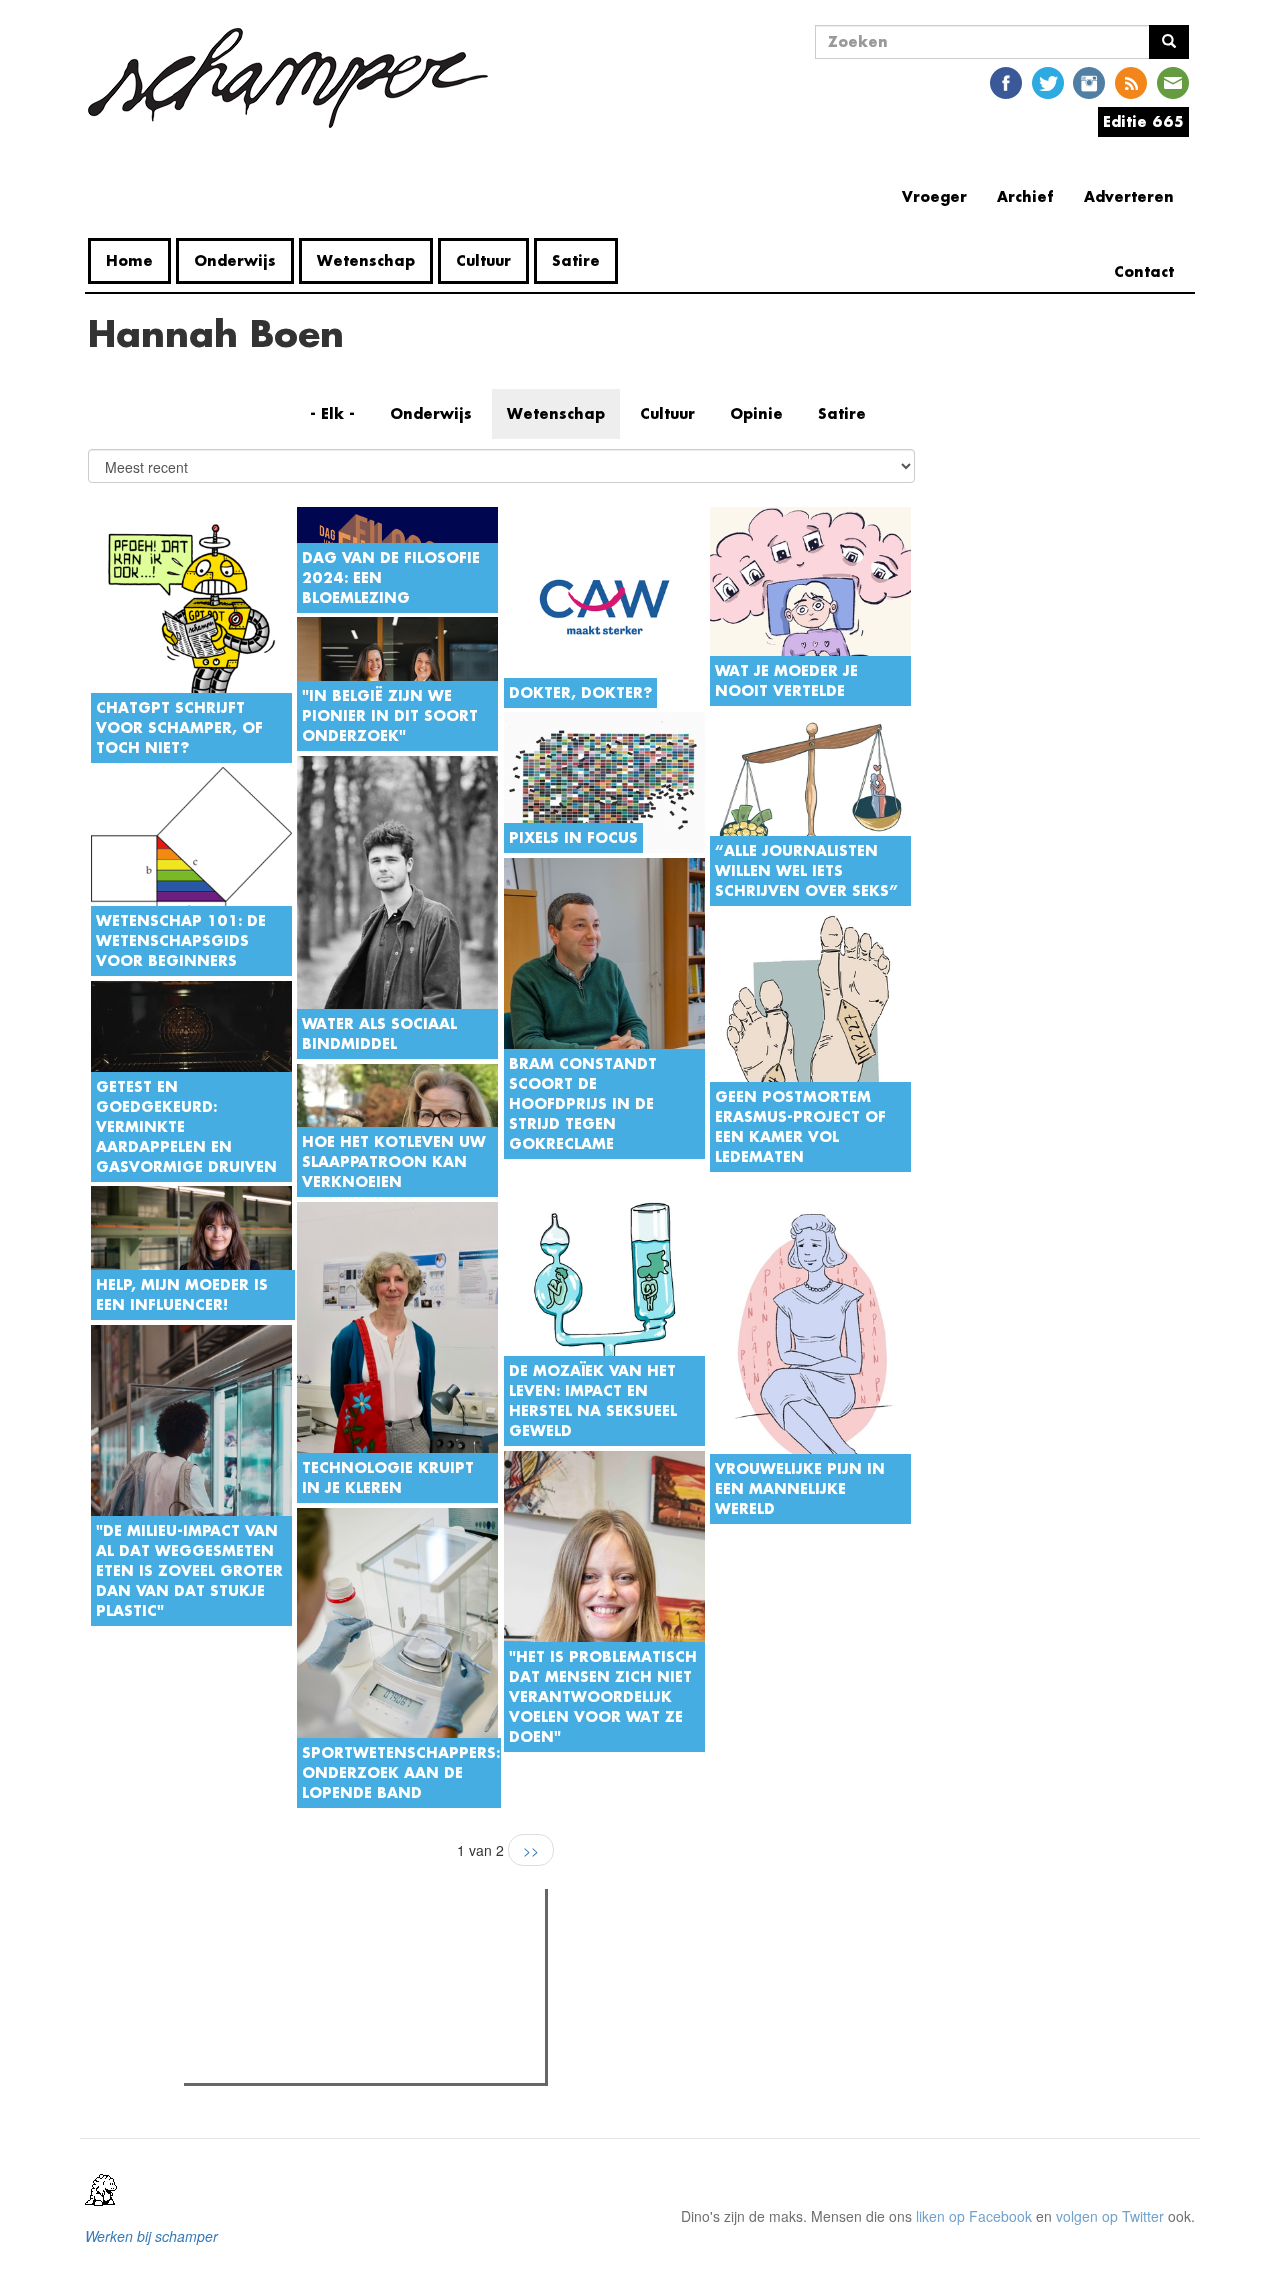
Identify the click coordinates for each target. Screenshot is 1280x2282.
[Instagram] (1089, 81)
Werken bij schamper (151, 2236)
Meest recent (364, 1949)
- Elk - (332, 413)
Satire (576, 260)
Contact (1144, 271)
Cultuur (483, 260)
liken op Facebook (974, 2216)
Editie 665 (1143, 121)
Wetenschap (366, 260)
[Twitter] (1048, 81)
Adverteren (1129, 196)
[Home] (295, 78)
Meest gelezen (252, 1949)
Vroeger (934, 196)
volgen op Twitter (1110, 2216)
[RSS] (1131, 81)
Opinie (756, 413)
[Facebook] (1006, 81)
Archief (1025, 196)
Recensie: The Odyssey (298, 1990)
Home (129, 260)
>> (531, 1850)
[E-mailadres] (1173, 81)
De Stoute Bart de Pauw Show (318, 2062)
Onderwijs (235, 260)
